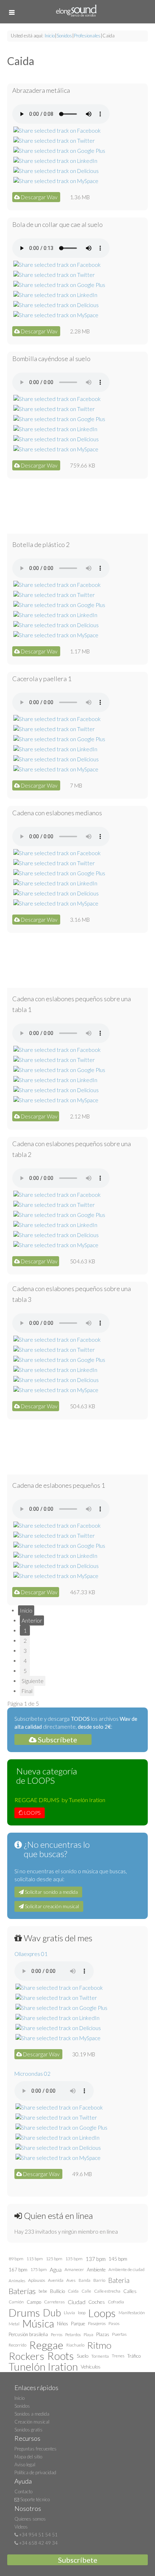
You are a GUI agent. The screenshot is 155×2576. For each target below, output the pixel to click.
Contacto (23, 2491)
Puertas (119, 2334)
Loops (102, 2313)
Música (38, 2324)
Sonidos (64, 36)
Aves (71, 2280)
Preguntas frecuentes (36, 2449)
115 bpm (35, 2259)
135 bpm (74, 2259)
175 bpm (39, 2269)
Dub (52, 2313)
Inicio (50, 36)
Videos (21, 2527)
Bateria (119, 2280)
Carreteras (54, 2302)
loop (82, 2313)
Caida (73, 2291)
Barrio (99, 2280)
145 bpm (118, 2259)
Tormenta (100, 2356)
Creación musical (32, 2422)
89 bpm (16, 2259)
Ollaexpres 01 (31, 1954)
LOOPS (32, 1813)
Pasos (114, 2323)
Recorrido (17, 2345)
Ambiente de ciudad (127, 2269)
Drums (24, 2313)
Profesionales (87, 36)
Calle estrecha (107, 2291)
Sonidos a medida (32, 2414)
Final (27, 1691)
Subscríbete (57, 1740)
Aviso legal (25, 2465)
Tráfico (134, 2356)
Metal (14, 2324)
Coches (97, 2302)
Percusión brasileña (28, 2334)
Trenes (118, 2356)
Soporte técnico (34, 2499)
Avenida (56, 2280)
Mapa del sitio (28, 2457)
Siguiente (33, 1681)
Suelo (83, 2356)
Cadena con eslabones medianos (57, 813)
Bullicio (57, 2291)
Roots (61, 2356)
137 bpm (96, 2259)
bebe (43, 2291)
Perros (57, 2334)
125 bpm (54, 2259)
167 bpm (18, 2270)
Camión (16, 2302)
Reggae (46, 2345)
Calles (130, 2291)
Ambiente (96, 2270)
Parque (78, 2324)
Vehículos (91, 2367)
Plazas (103, 2334)
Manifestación (132, 2313)
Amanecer (74, 2269)
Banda (85, 2280)
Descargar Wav (39, 197)
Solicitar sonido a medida (51, 1892)
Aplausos (37, 2280)
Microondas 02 (32, 2074)
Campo (34, 2302)
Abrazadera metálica (41, 90)
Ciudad (77, 2302)
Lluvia (69, 2313)
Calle (86, 2291)
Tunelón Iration (43, 2367)
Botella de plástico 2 (41, 544)
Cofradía (116, 2302)
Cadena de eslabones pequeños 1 (59, 1485)
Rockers (26, 2356)
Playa (88, 2334)
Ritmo (99, 2345)
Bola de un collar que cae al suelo (57, 224)
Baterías (22, 2291)
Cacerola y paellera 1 (42, 679)
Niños (63, 2324)
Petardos (73, 2334)
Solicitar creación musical (51, 1906)
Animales (17, 2280)
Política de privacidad (35, 2472)
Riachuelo (75, 2345)
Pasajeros (97, 2323)
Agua (56, 2270)
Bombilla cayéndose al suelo (51, 359)
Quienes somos (30, 2519)
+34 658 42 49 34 (38, 2543)
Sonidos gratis (28, 2430)
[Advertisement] (77, 506)
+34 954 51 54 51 (38, 2535)
